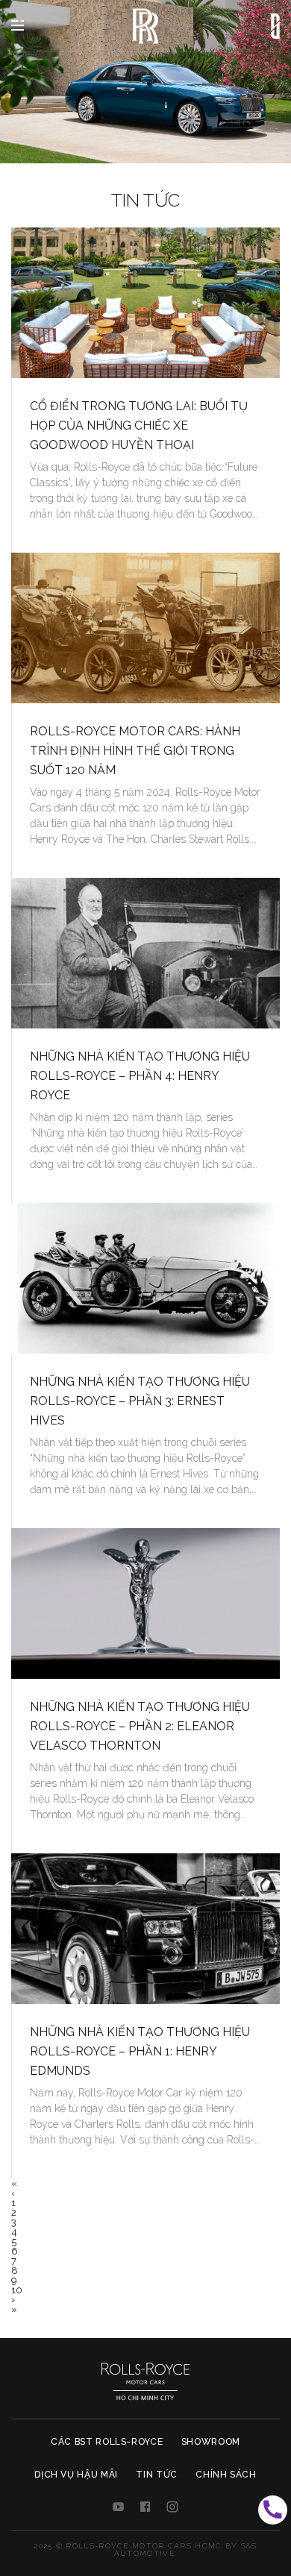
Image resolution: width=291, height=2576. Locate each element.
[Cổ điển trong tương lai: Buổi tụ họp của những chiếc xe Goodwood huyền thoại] (145, 303)
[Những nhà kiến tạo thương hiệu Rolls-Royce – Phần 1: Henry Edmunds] (145, 1929)
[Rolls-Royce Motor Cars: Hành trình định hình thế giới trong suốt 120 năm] (145, 628)
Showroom (211, 2442)
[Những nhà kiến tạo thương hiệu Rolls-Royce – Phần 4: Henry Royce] (145, 954)
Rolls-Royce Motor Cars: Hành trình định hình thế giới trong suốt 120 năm (135, 751)
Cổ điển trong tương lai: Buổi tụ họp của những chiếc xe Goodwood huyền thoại (139, 425)
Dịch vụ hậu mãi (76, 2475)
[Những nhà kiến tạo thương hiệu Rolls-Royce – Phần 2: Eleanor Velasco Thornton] (145, 1604)
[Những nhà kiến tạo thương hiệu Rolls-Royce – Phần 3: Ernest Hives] (145, 1279)
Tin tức (157, 2475)
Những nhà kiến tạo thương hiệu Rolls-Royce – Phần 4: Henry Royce (140, 1076)
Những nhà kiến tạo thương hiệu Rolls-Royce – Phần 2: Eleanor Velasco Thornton (140, 1726)
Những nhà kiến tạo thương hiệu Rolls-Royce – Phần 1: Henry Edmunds (140, 2051)
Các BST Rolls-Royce (107, 2442)
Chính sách (226, 2475)
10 (17, 2290)
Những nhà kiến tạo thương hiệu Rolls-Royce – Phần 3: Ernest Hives (140, 1401)
